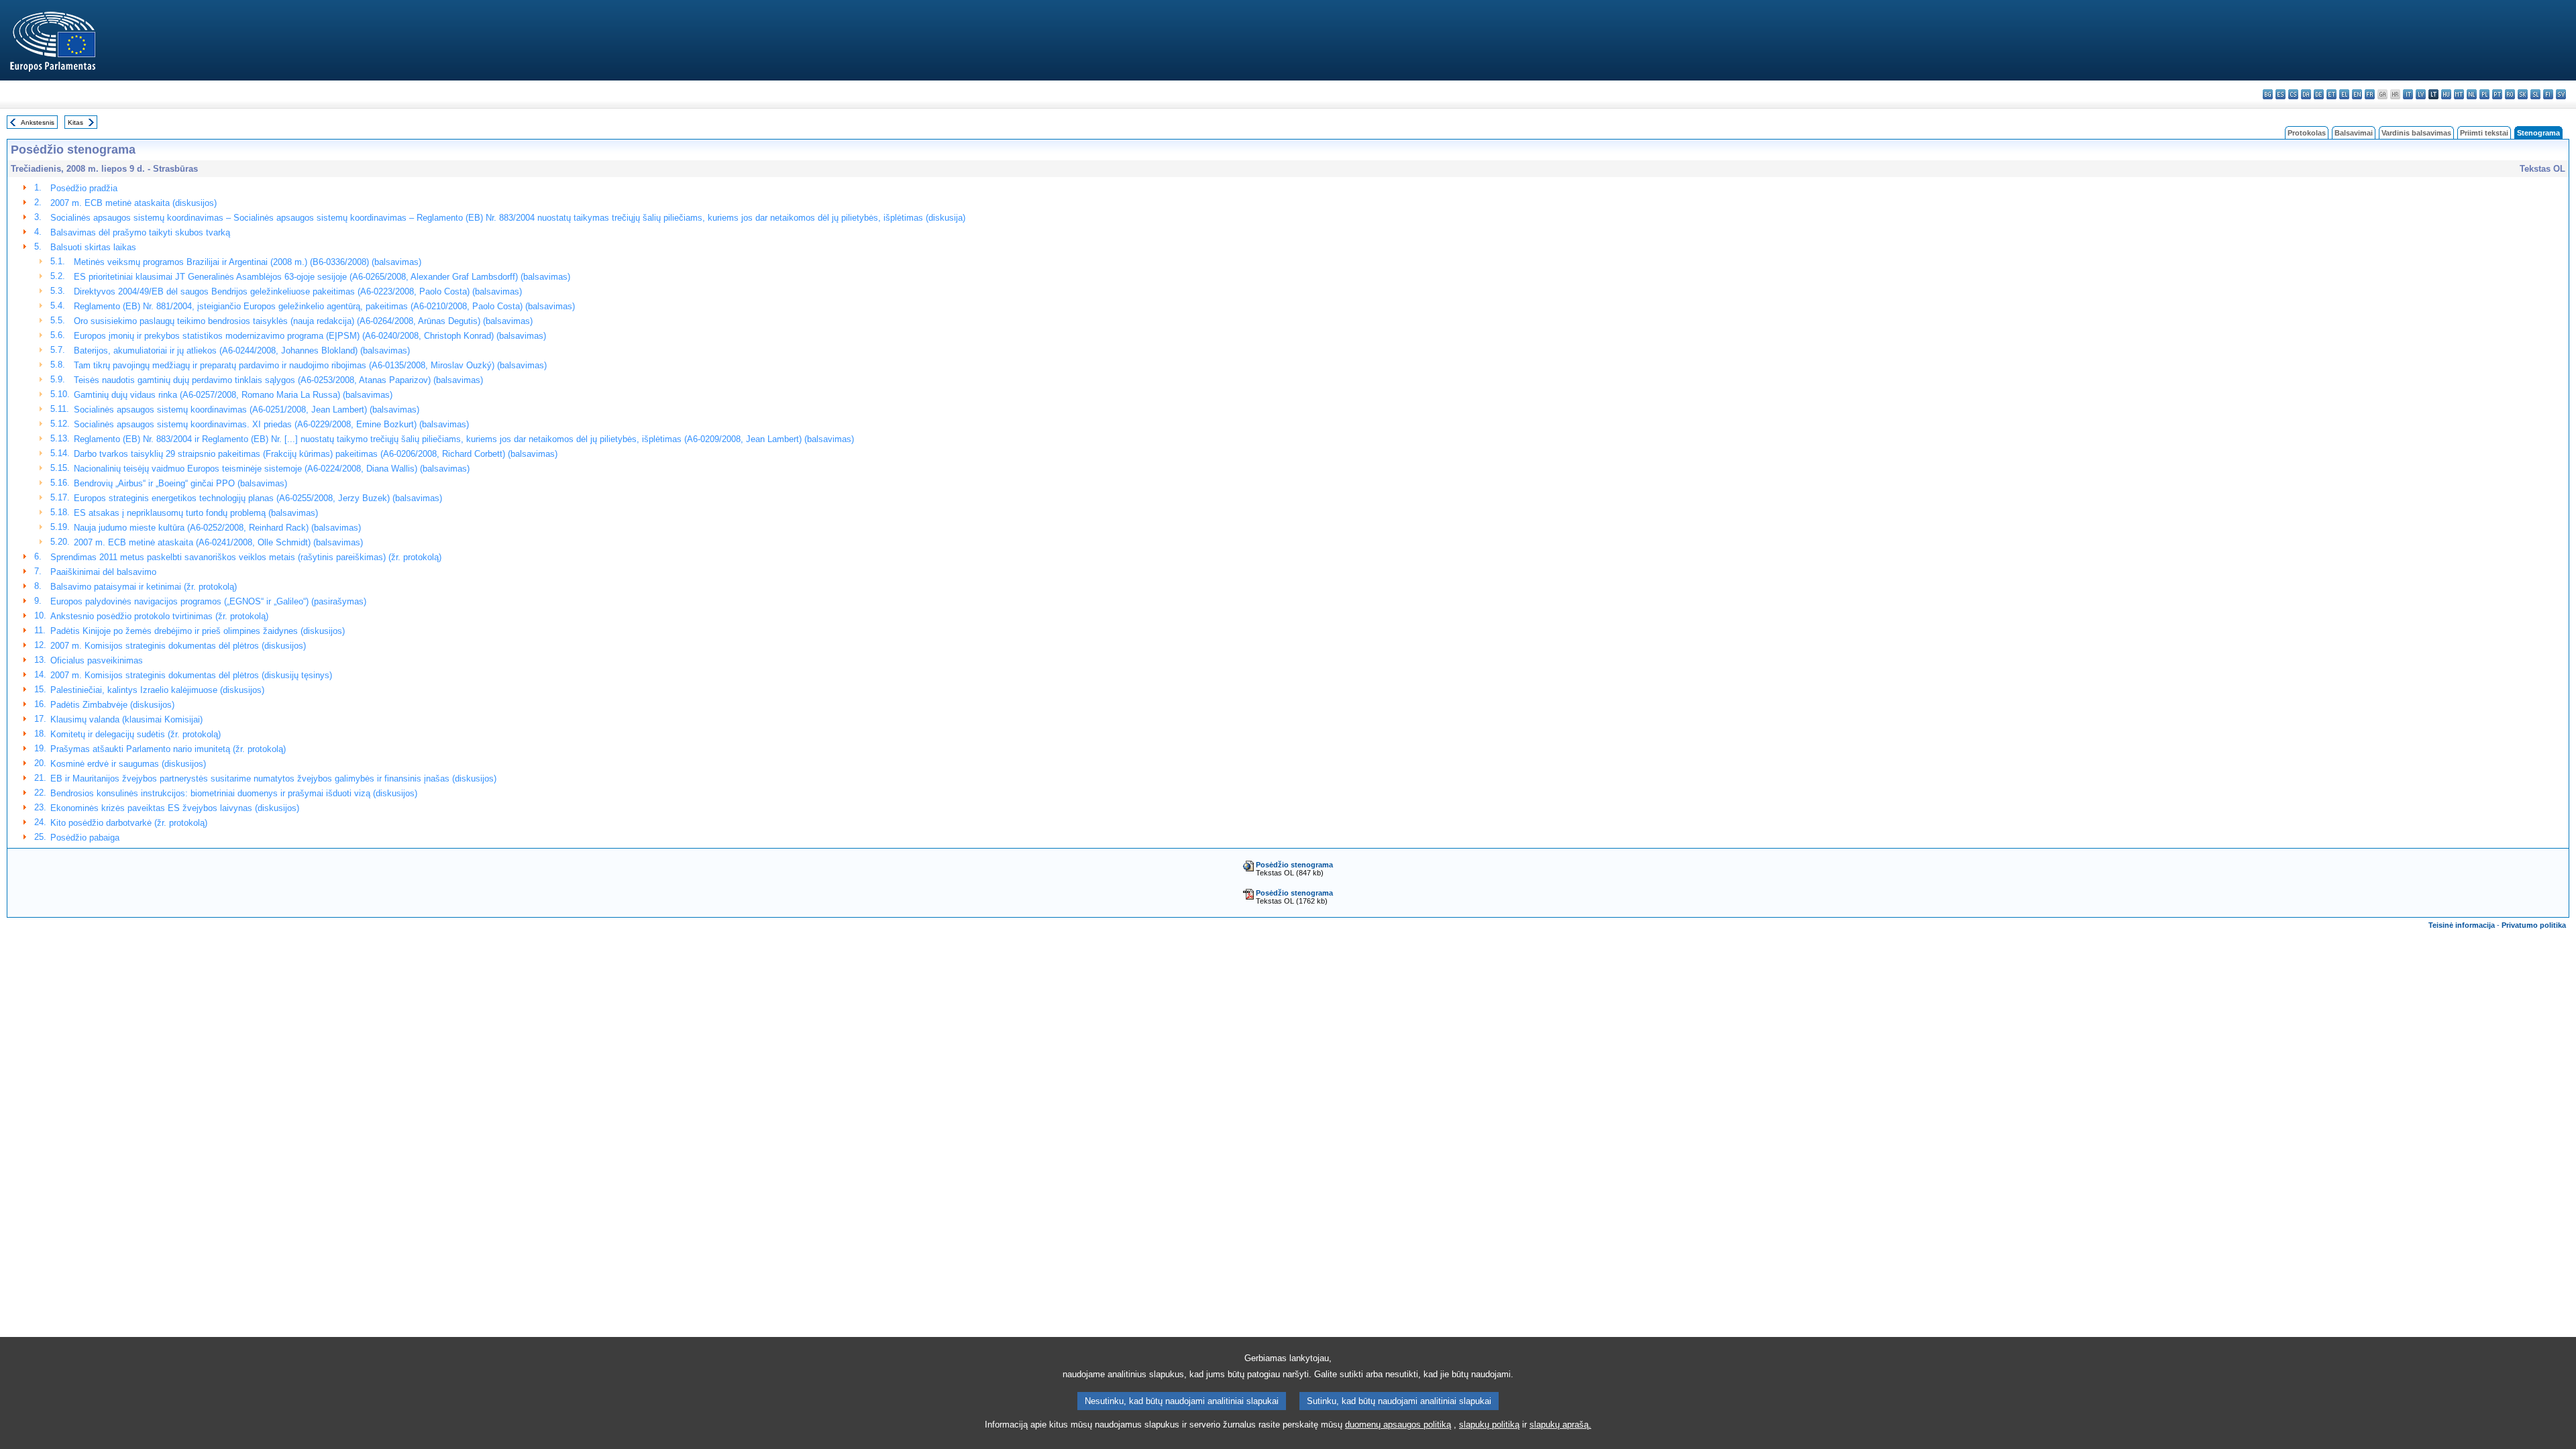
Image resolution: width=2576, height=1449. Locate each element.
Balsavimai (2354, 133)
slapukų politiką (1489, 1425)
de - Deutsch (2319, 94)
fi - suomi (2548, 94)
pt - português (2497, 94)
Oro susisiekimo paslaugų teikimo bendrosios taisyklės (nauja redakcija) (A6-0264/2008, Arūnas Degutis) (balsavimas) (303, 321)
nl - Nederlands (2472, 94)
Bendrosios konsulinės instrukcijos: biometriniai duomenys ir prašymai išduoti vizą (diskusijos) (234, 793)
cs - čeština (2293, 94)
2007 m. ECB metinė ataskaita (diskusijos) (133, 203)
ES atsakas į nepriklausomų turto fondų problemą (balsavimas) (196, 513)
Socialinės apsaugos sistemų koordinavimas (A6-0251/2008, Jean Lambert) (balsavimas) (247, 410)
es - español (2280, 94)
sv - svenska (2561, 94)
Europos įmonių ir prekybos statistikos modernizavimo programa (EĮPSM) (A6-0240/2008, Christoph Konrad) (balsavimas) (310, 336)
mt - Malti (2459, 94)
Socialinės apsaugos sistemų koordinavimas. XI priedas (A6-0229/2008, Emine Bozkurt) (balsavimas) (271, 424)
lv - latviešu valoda (2421, 94)
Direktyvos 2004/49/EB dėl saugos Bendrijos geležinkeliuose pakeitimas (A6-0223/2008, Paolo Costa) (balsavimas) (298, 291)
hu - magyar (2446, 94)
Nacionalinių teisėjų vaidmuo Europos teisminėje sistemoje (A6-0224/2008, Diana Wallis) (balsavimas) (272, 469)
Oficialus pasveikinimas (97, 660)
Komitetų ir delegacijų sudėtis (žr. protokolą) (136, 734)
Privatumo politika (2534, 925)
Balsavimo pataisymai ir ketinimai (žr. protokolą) (144, 587)
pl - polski (2484, 94)
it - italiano (2408, 94)
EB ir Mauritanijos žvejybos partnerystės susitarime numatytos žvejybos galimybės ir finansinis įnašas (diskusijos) (273, 779)
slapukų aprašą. (1560, 1425)
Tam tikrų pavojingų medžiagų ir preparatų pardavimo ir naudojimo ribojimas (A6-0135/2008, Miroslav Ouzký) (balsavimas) (310, 365)
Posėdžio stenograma (1294, 865)
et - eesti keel (2331, 94)
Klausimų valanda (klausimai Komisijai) (126, 719)
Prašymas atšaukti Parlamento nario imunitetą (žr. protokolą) (168, 749)
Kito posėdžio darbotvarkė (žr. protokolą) (129, 823)
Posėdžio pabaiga (85, 838)
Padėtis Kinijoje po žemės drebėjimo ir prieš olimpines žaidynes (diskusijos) (198, 631)
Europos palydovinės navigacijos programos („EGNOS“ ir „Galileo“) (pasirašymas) (208, 601)
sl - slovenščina (2535, 94)
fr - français (2370, 94)
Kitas (75, 122)
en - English (2357, 94)
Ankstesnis (38, 122)
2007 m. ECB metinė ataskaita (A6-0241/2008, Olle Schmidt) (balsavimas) (218, 542)
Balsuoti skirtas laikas (93, 247)
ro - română (2510, 94)
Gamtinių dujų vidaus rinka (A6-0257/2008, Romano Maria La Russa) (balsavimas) (233, 395)
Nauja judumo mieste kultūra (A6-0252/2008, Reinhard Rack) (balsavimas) (217, 528)
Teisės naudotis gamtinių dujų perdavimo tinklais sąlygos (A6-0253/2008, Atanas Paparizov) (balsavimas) (278, 380)
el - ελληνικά (2344, 94)
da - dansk (2306, 94)
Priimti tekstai (2484, 133)
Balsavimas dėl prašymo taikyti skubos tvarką (140, 232)
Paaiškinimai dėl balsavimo (103, 572)
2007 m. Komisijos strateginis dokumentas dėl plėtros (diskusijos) (178, 646)
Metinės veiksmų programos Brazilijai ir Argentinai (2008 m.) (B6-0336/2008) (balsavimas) (248, 262)
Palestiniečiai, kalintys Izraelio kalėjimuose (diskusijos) (157, 690)
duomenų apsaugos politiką (1398, 1425)
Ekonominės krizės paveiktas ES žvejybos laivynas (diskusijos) (175, 808)
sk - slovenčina (2523, 94)
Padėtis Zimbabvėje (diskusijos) (112, 705)
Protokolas (2307, 133)
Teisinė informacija (2462, 925)
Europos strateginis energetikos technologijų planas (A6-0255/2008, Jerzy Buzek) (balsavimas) (258, 498)
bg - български (2268, 94)
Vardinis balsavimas (2416, 133)
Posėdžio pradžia (84, 188)
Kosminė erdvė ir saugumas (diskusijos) (128, 764)
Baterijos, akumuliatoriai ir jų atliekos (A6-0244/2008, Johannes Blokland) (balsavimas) (242, 351)
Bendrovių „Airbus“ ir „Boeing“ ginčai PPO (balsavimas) (180, 483)
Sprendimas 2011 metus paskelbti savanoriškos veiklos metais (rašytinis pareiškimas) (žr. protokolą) (246, 557)
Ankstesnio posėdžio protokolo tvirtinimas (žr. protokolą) (159, 616)
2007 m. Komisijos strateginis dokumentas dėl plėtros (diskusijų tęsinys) (191, 675)
